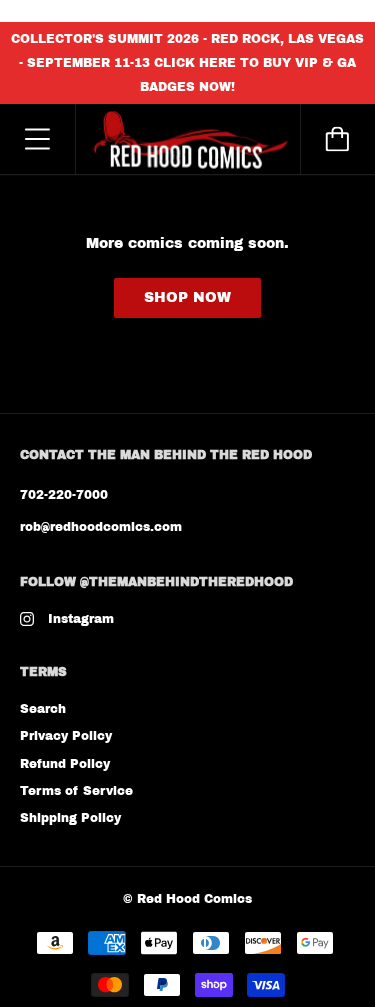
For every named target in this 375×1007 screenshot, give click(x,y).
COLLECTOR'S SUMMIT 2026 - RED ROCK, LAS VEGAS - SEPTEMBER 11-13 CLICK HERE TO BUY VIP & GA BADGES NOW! (187, 63)
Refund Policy (65, 764)
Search (43, 709)
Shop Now (187, 297)
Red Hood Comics (194, 899)
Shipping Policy (70, 818)
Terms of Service (76, 791)
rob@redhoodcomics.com (101, 527)
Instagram (81, 619)
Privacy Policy (66, 736)
